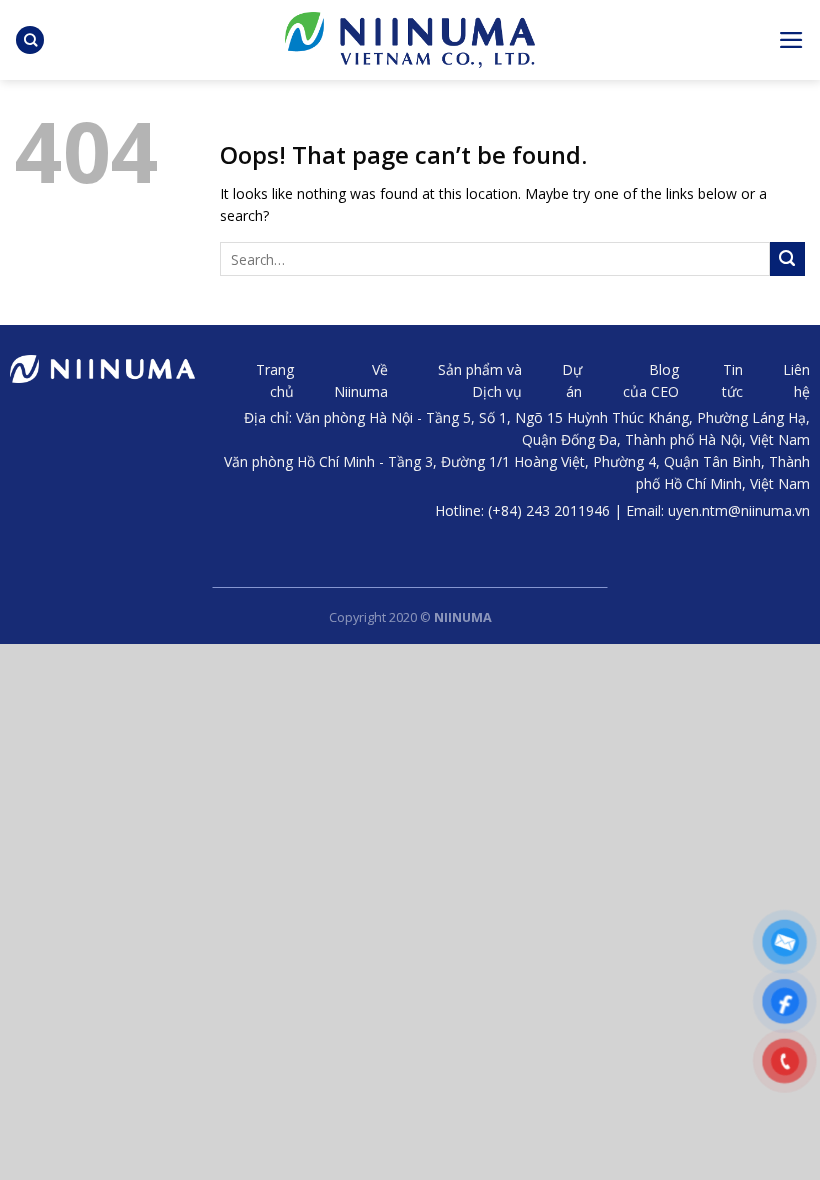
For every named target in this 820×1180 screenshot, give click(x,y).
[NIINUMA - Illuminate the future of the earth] (410, 39)
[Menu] (791, 40)
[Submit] (787, 259)
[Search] (30, 40)
